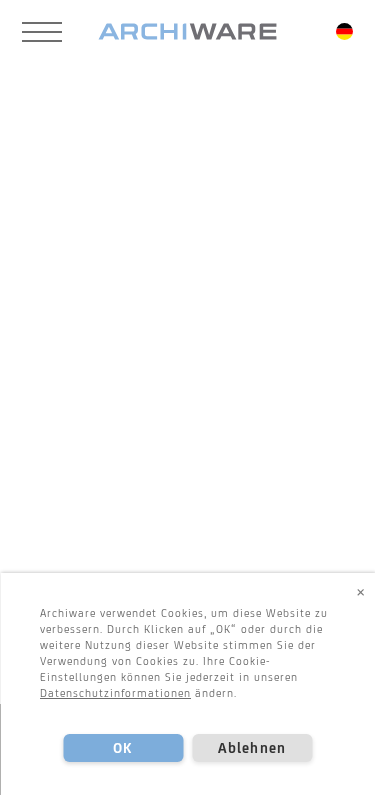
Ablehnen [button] (252, 748)
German (344, 31)
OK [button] (122, 748)
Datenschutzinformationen (115, 693)
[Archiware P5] (187, 32)
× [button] (361, 591)
